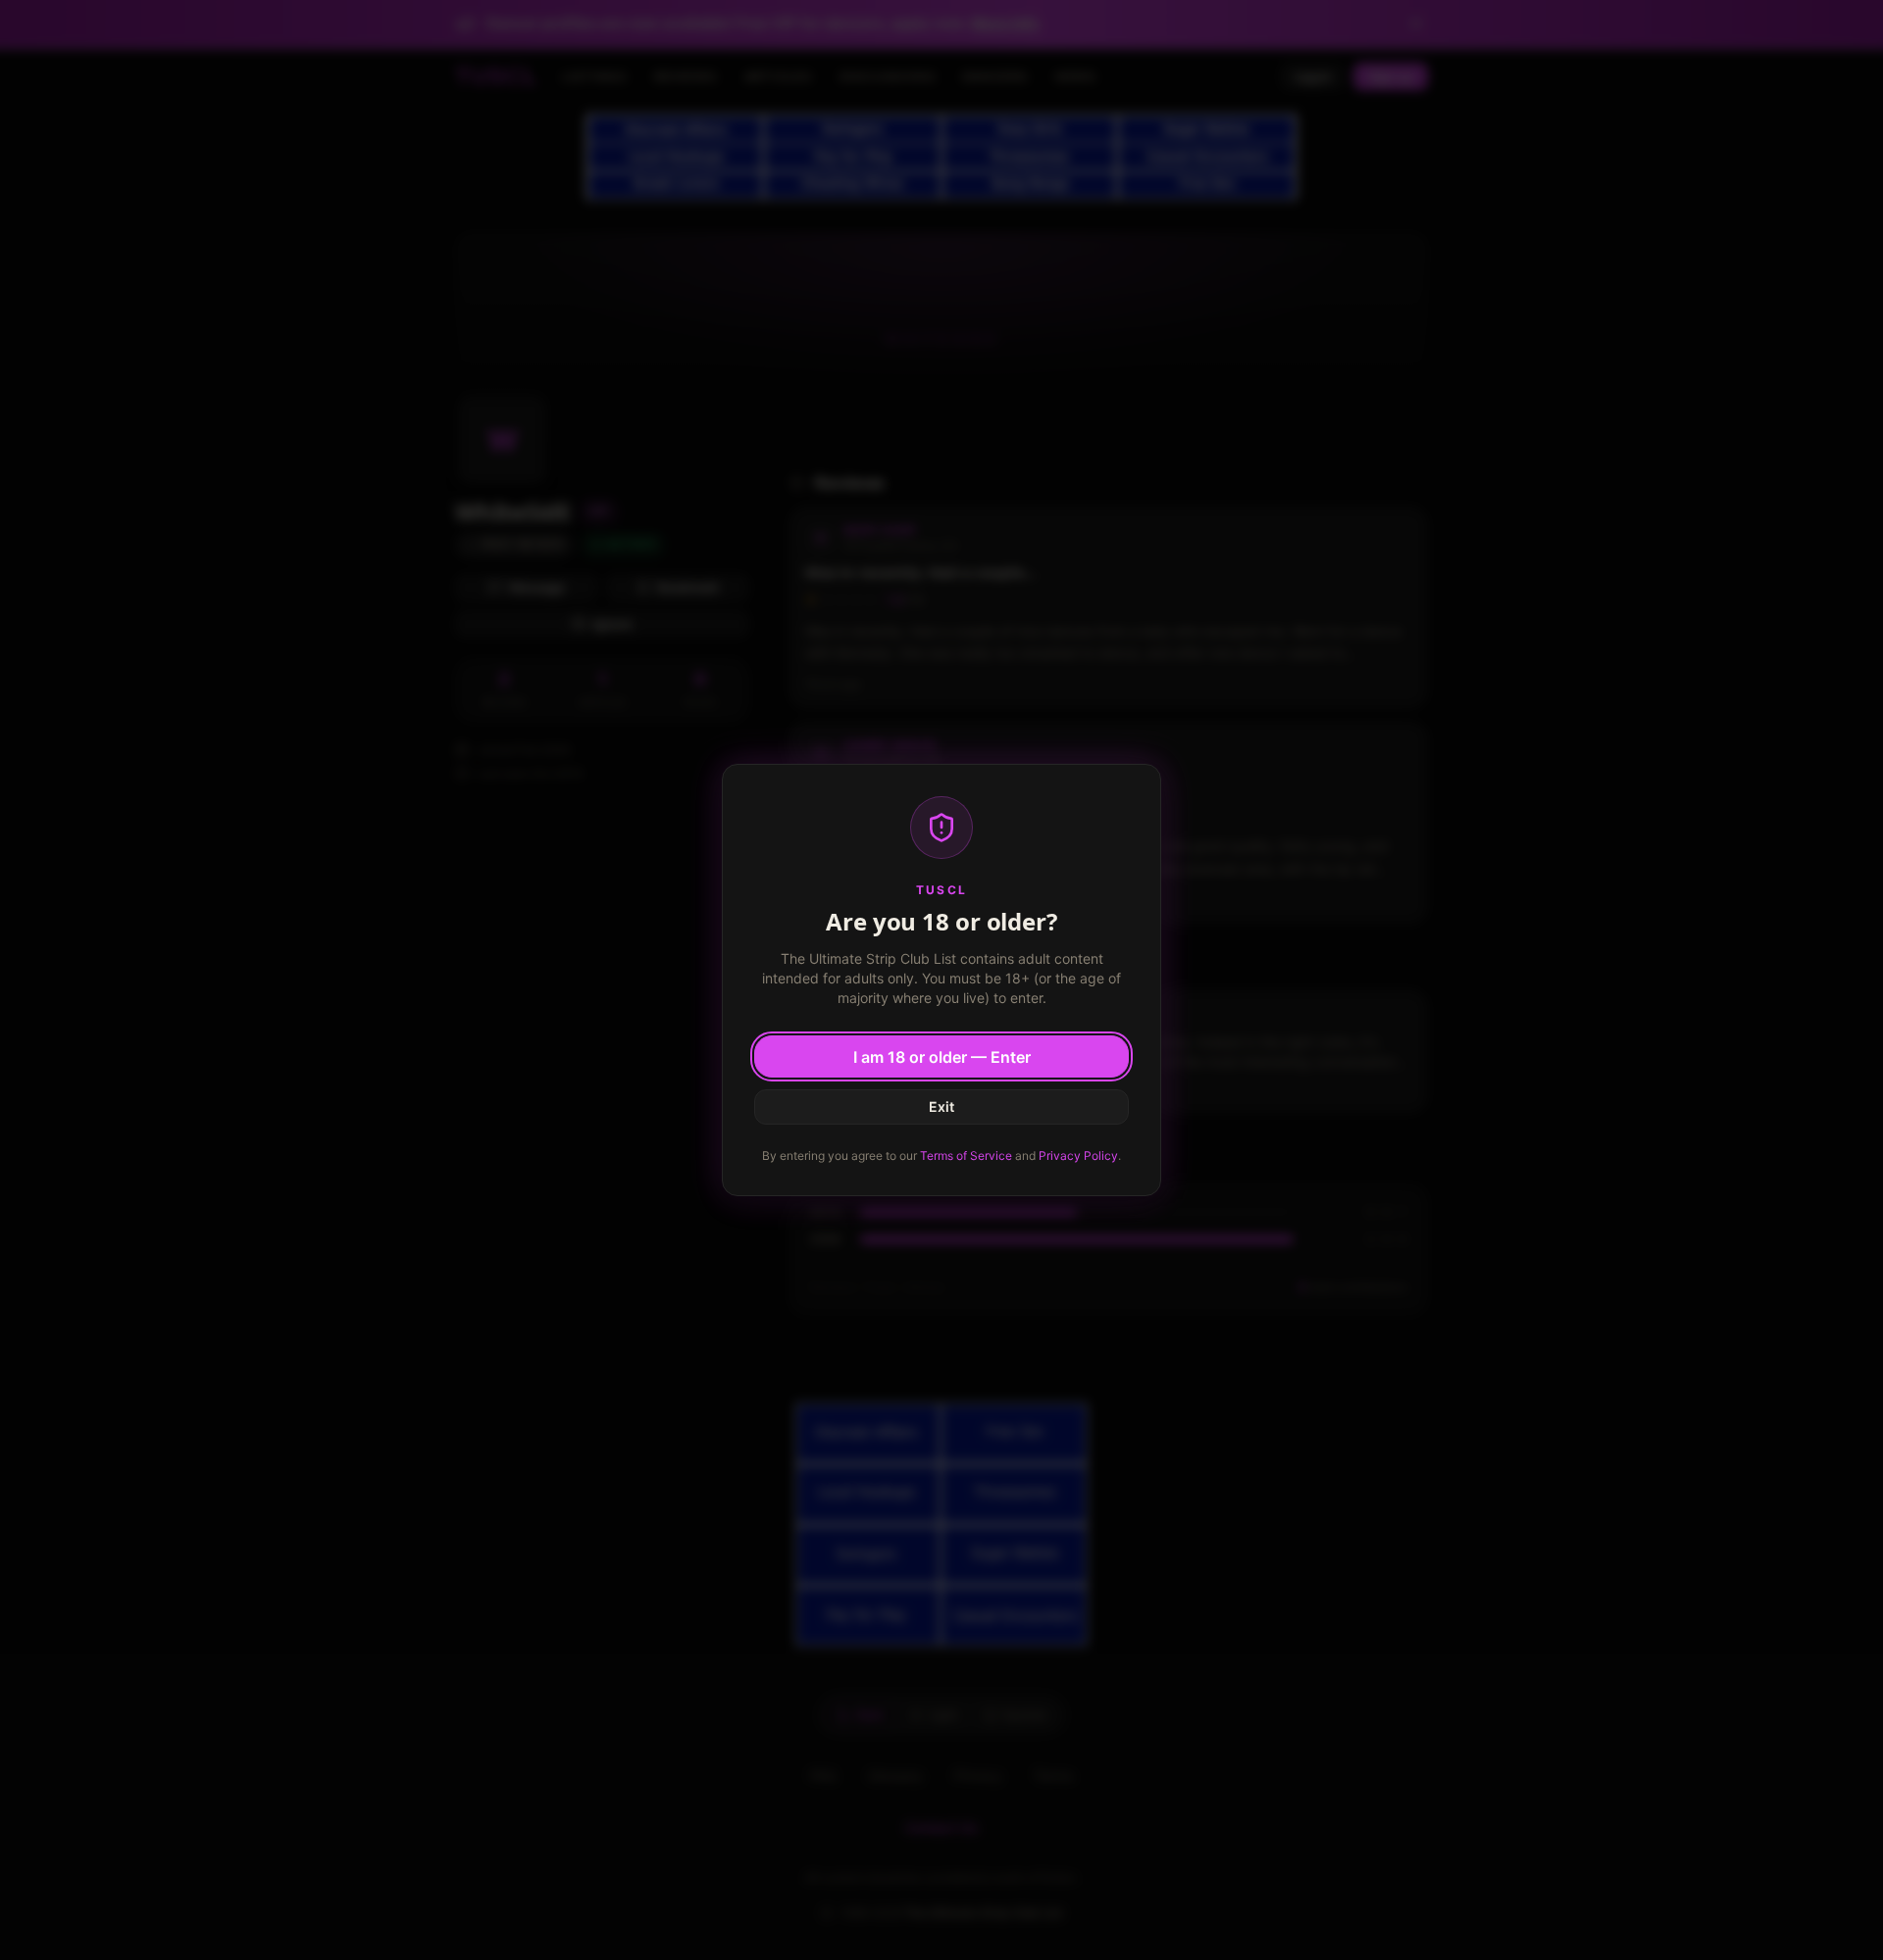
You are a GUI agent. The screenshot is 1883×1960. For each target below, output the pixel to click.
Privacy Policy (1078, 1156)
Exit (941, 1106)
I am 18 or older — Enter (942, 1057)
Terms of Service (966, 1156)
